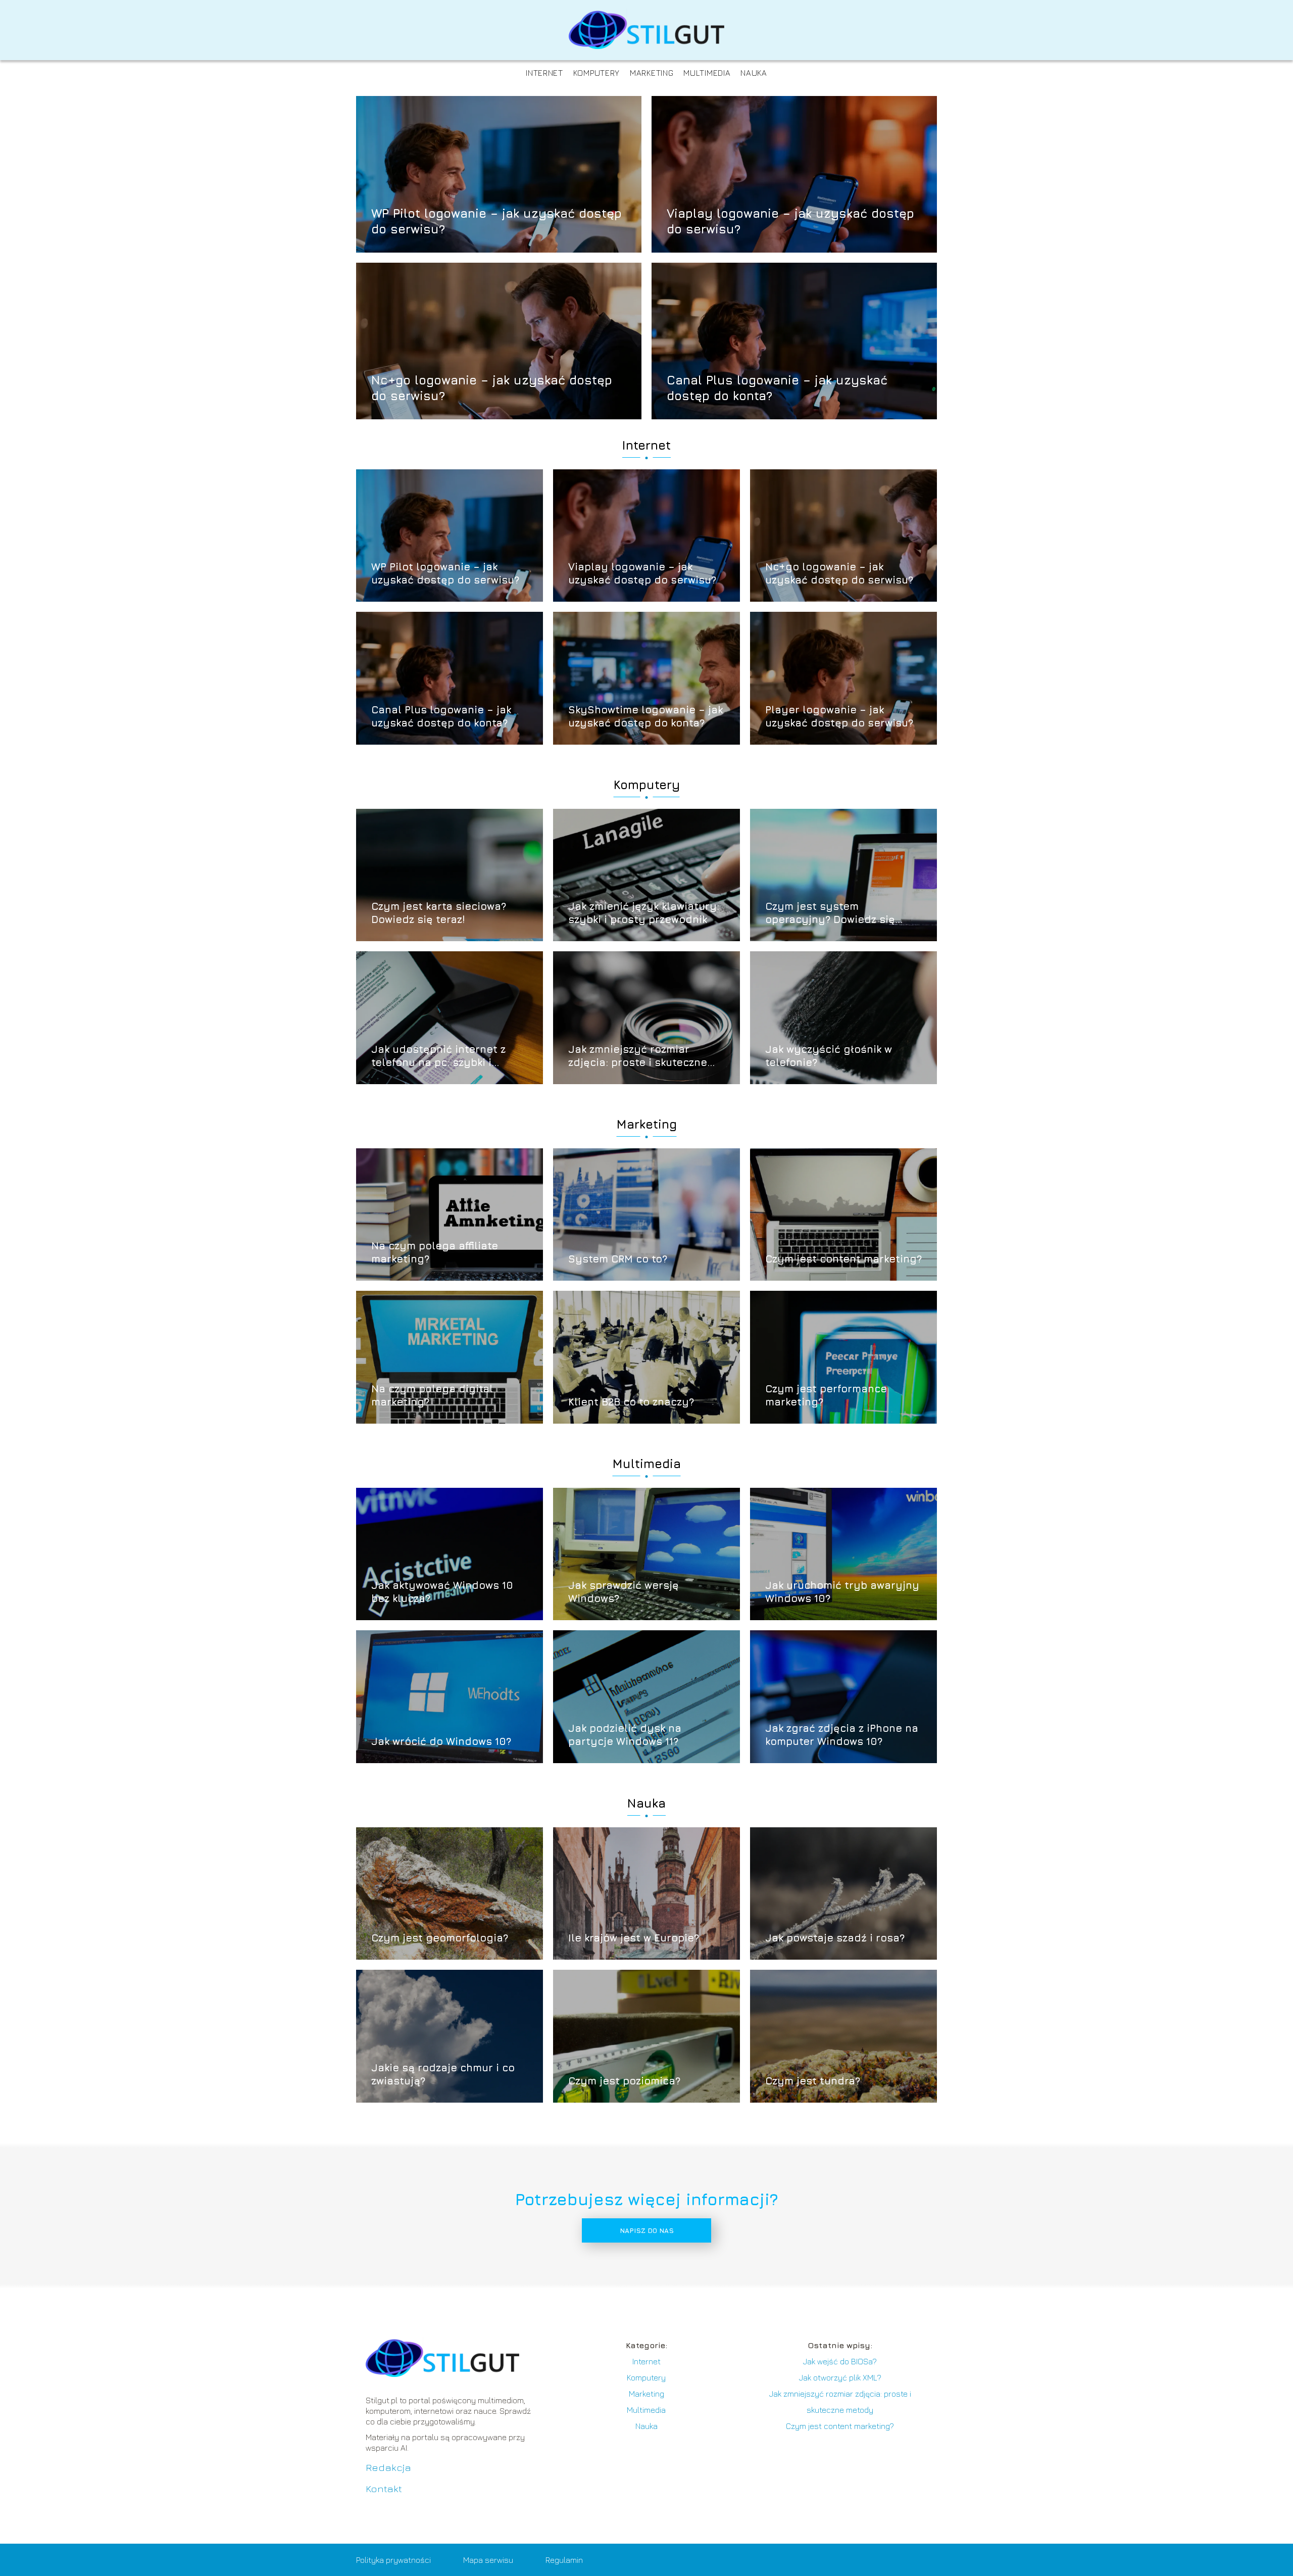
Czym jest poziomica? (624, 2081)
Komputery (596, 73)
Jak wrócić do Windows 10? (441, 1741)
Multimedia (707, 73)
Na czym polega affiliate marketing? (435, 1252)
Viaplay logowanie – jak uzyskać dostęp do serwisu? (790, 221)
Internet (544, 73)
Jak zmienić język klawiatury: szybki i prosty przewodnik (644, 913)
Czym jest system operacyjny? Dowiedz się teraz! (830, 913)
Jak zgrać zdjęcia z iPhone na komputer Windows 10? (842, 1735)
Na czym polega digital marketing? (432, 1395)
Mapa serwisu (488, 2560)
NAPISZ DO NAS (647, 2230)
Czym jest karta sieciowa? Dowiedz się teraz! (439, 913)
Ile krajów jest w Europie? (634, 1938)
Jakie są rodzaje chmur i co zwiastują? (443, 2074)
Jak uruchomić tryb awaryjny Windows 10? (842, 1592)
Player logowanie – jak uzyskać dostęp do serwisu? (839, 716)
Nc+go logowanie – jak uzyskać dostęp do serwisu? (492, 387)
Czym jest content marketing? (843, 1259)
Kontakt (384, 2488)
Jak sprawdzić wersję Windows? (624, 1592)
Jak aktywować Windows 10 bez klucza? (442, 1592)
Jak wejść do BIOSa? (840, 2361)
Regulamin (564, 2560)
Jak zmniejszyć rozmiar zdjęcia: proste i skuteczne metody (638, 1056)
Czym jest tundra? (813, 2081)
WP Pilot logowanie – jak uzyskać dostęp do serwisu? (496, 221)
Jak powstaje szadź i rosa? (835, 1938)
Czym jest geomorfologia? (440, 1938)
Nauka (754, 73)
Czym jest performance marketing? (826, 1395)
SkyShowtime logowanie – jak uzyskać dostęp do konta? (645, 716)
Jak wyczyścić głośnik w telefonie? (829, 1056)
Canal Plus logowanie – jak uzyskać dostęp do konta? (777, 387)
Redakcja (388, 2467)
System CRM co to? (618, 1259)
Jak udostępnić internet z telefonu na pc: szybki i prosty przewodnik (438, 1056)
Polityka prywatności (393, 2560)
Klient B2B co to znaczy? (631, 1402)
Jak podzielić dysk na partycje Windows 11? (625, 1735)
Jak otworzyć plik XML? (840, 2377)
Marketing (652, 73)
